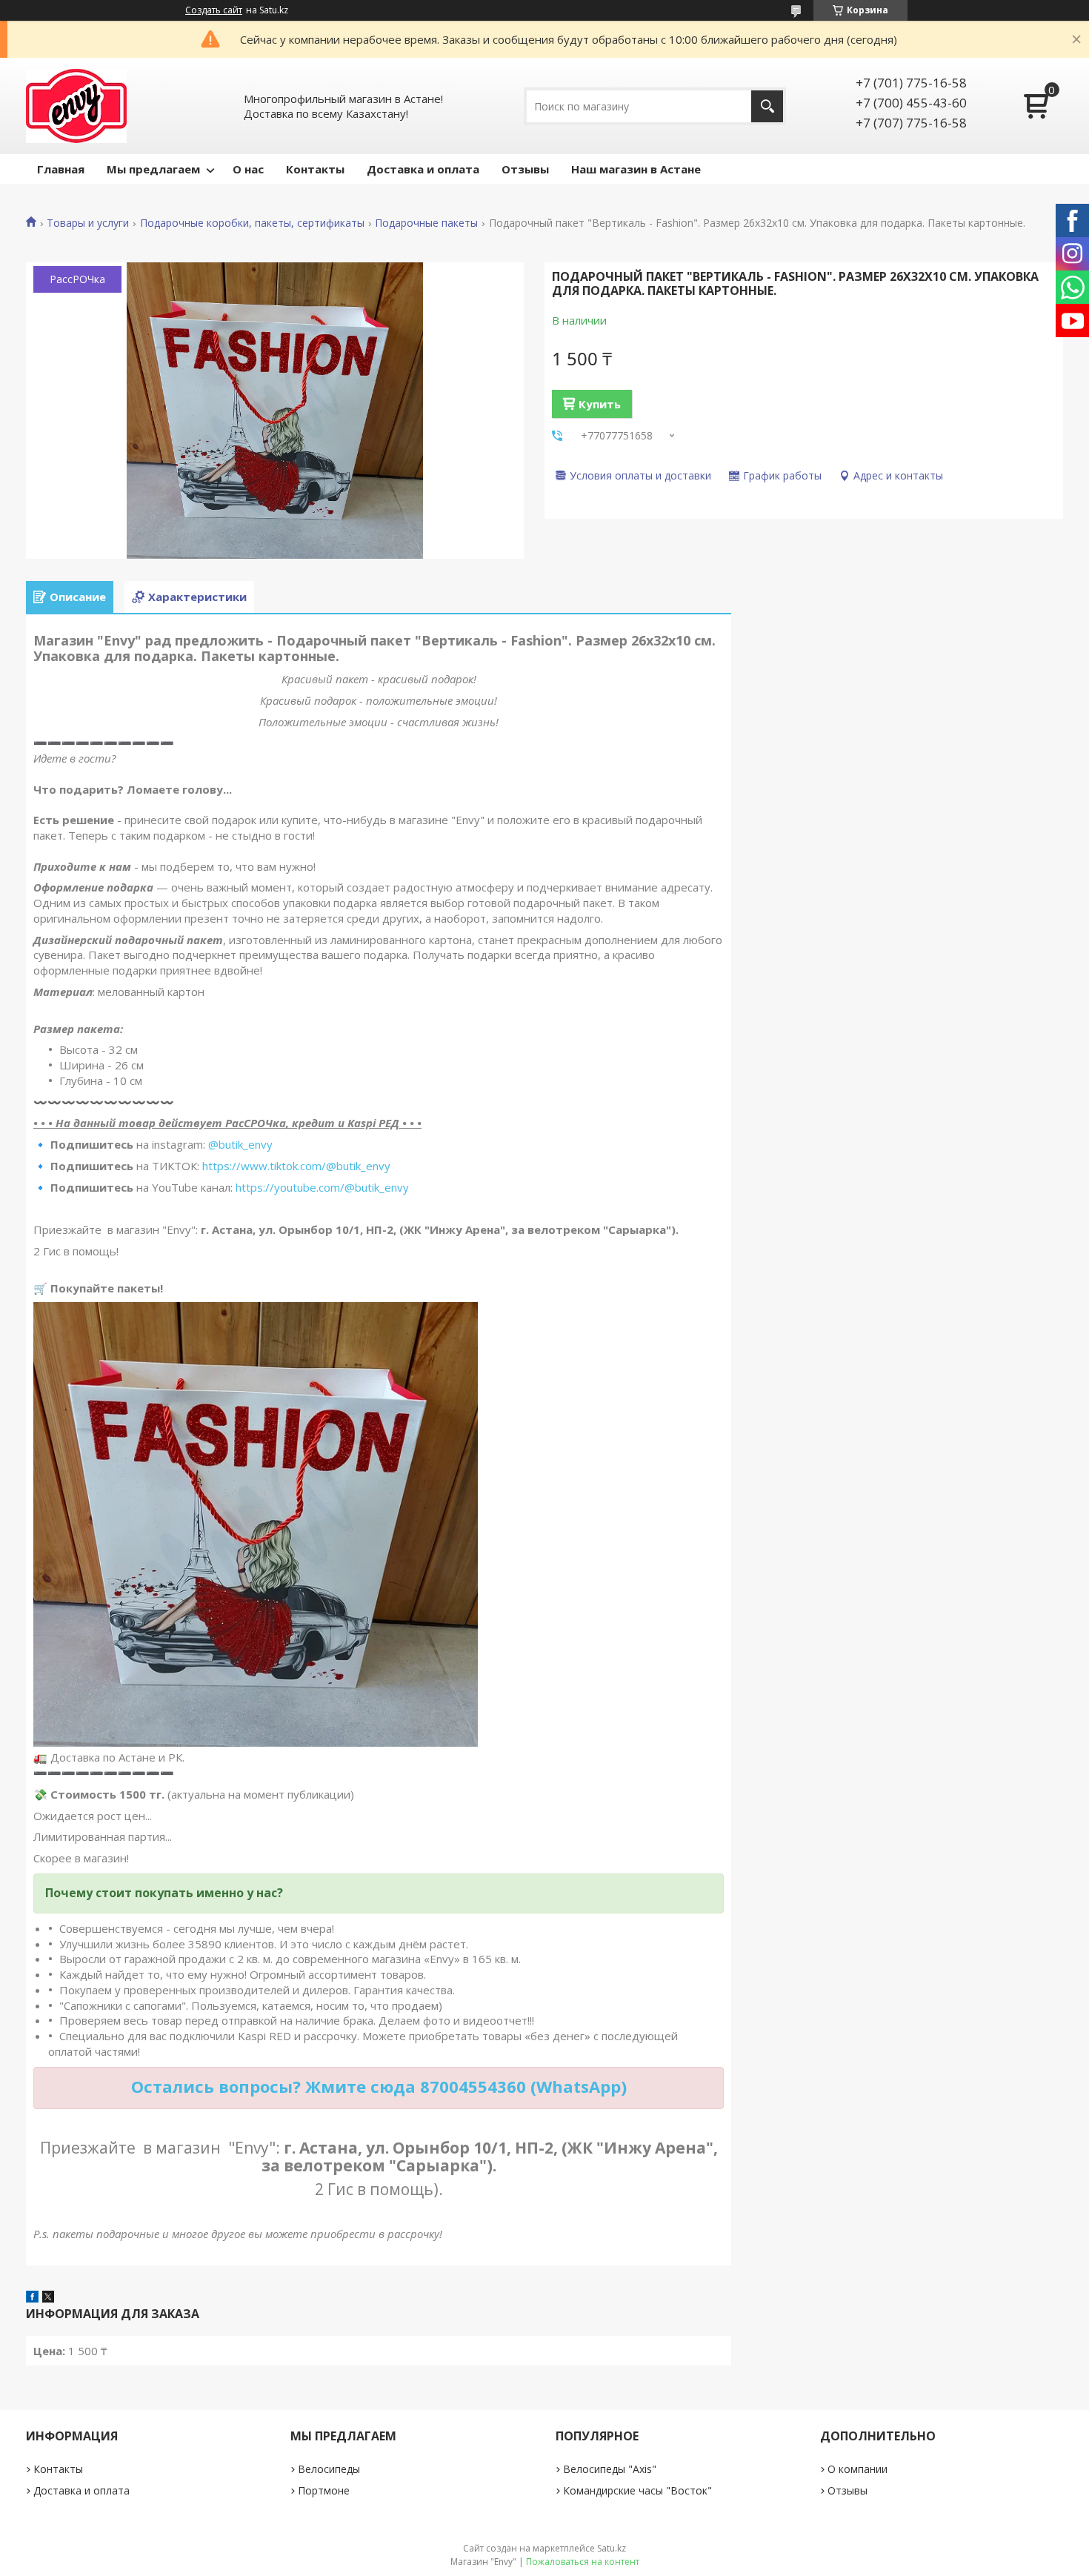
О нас (248, 169)
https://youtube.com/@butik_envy (322, 1187)
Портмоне (324, 2490)
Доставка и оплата (423, 169)
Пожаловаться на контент (583, 2562)
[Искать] (767, 106)
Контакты (315, 169)
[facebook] (32, 2298)
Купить (600, 404)
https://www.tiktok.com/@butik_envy (296, 1166)
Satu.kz (612, 2548)
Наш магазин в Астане (636, 169)
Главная (61, 169)
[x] (48, 2298)
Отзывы (525, 169)
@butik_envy (240, 1144)
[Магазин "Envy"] (76, 106)
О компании (857, 2469)
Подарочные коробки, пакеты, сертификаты (252, 223)
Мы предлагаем (153, 169)
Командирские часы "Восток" (637, 2490)
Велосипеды (329, 2469)
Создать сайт (214, 10)
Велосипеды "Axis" (610, 2469)
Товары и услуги (88, 223)
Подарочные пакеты (426, 223)
